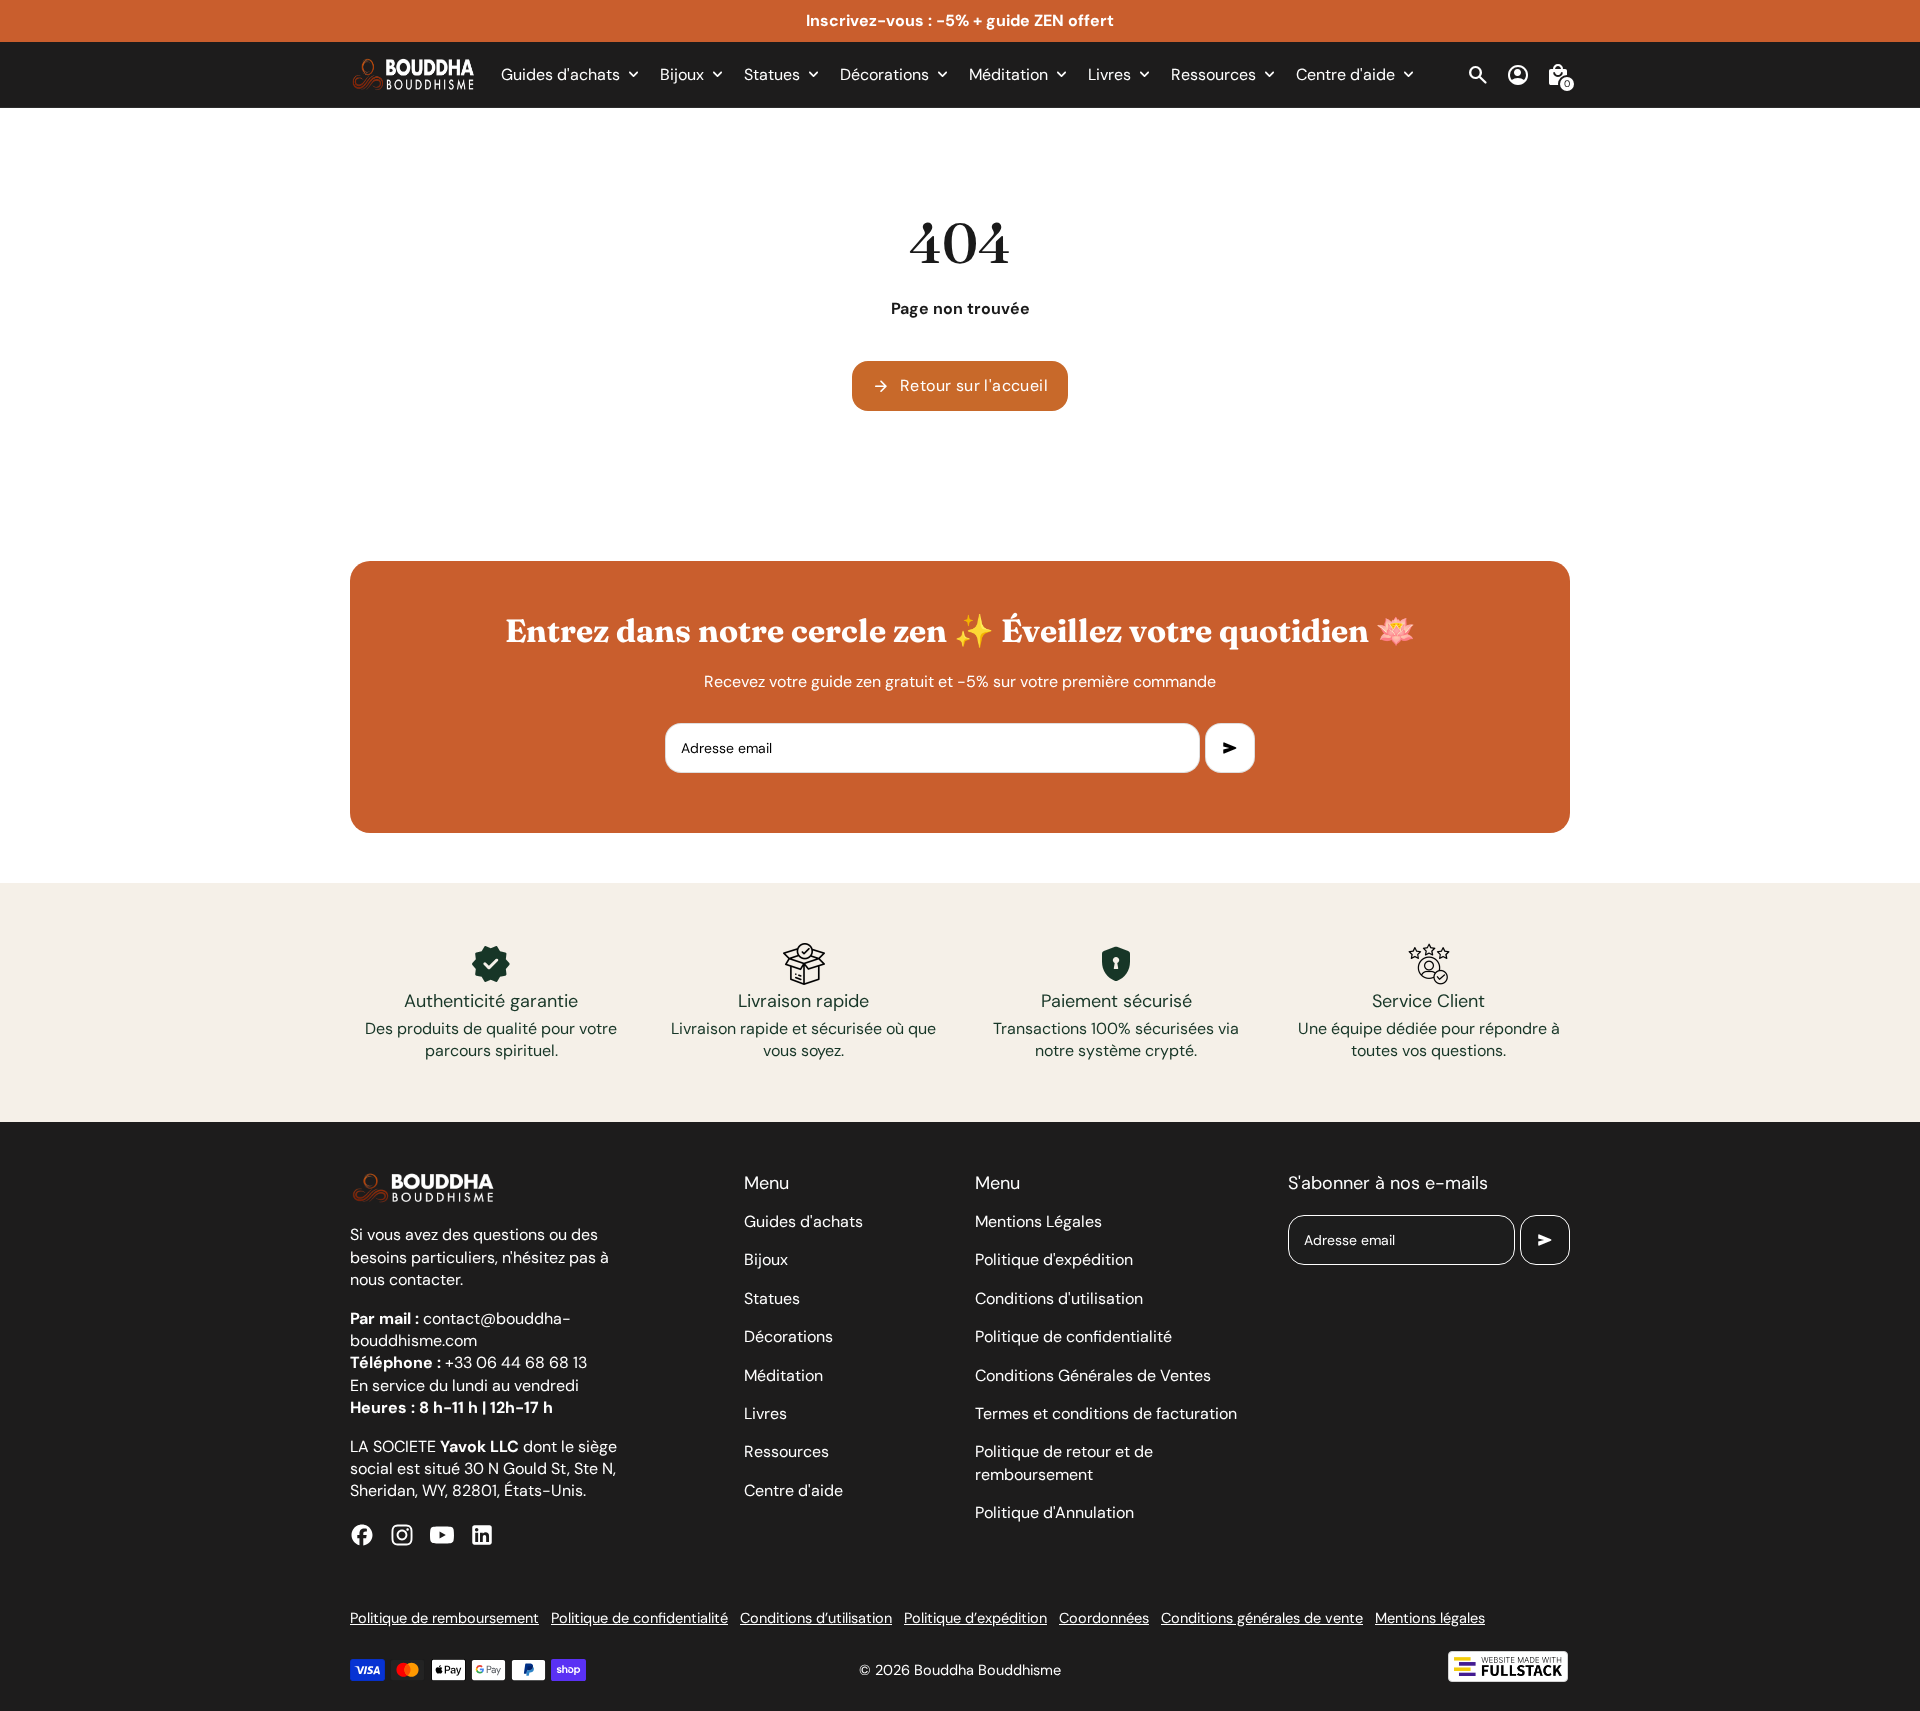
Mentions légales (1430, 1618)
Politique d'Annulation (1054, 1512)
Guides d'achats (803, 1221)
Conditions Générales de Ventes (1093, 1375)
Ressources (786, 1451)
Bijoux (766, 1259)
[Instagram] (402, 1535)
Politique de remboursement (444, 1618)
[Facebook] (362, 1535)
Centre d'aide (793, 1490)
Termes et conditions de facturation (1106, 1413)
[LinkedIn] (482, 1535)
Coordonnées (1104, 1618)
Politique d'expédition (1054, 1259)
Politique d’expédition (975, 1618)
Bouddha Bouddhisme (987, 1670)
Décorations (788, 1336)
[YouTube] (442, 1535)
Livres (765, 1413)
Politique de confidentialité (1073, 1336)
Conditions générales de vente (1262, 1618)
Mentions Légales (1038, 1221)
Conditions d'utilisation (1059, 1298)
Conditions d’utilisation (816, 1618)
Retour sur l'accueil (960, 386)
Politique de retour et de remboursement (1064, 1462)
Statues (772, 1298)
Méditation (783, 1375)
